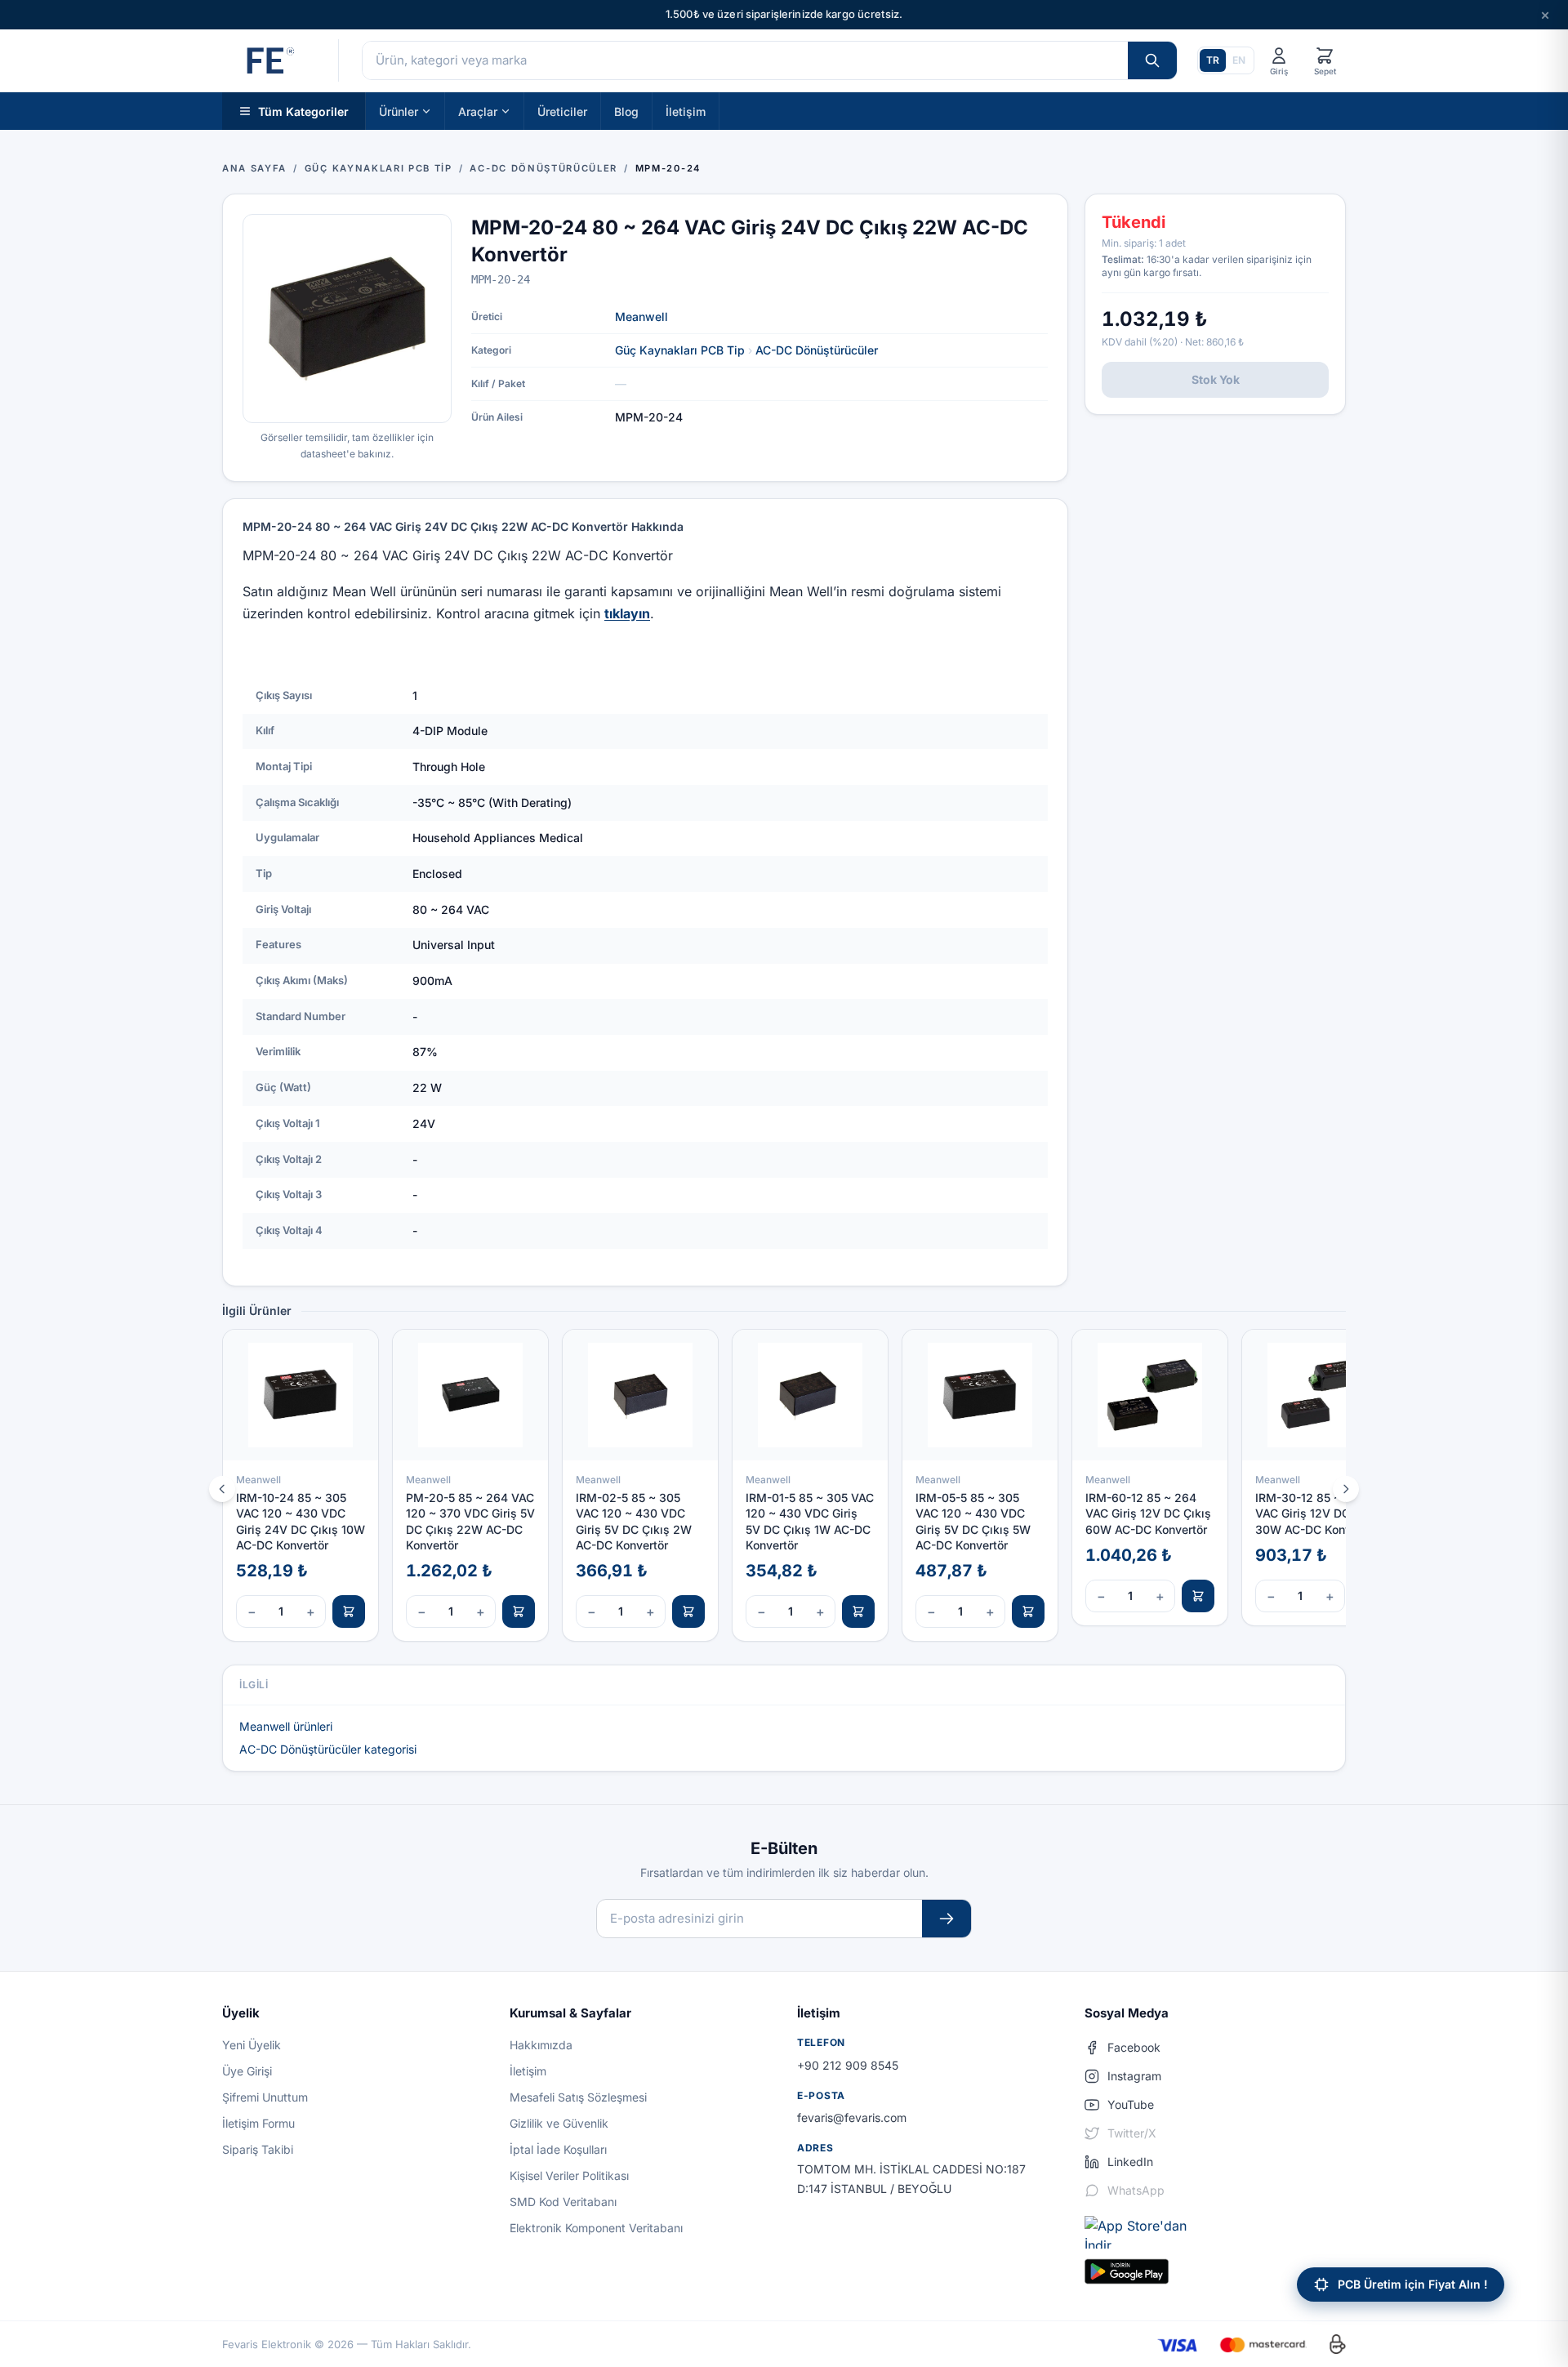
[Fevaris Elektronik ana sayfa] (269, 60)
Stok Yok (1216, 379)
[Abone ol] (947, 1919)
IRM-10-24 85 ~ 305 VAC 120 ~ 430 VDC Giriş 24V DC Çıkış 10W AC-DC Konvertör (301, 1521)
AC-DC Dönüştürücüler (817, 350)
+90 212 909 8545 (848, 2065)
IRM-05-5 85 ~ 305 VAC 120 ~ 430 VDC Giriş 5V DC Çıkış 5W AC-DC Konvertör (973, 1521)
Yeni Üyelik (252, 2045)
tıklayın (627, 613)
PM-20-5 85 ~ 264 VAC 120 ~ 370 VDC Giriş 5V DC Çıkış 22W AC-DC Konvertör (470, 1521)
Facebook (1134, 2047)
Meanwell (641, 316)
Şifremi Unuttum (265, 2097)
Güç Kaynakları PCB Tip (680, 350)
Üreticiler (562, 111)
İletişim (686, 111)
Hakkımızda (541, 2045)
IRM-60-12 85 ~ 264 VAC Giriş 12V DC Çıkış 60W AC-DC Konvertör (1148, 1513)
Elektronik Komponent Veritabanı (596, 2228)
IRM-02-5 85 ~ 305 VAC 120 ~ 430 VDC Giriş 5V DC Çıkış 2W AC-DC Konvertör (634, 1521)
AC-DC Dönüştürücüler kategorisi (328, 1749)
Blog (626, 111)
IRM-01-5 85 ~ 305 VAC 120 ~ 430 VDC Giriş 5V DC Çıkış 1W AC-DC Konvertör (810, 1521)
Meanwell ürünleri (286, 1726)
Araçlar (478, 111)
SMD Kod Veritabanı (563, 2202)
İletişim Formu (258, 2123)
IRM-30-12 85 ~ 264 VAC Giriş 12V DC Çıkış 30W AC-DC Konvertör (1318, 1513)
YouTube (1131, 2104)
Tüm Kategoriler (303, 111)
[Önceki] (222, 1489)
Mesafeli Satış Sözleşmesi (578, 2097)
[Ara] (1152, 60)
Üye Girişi (247, 2071)
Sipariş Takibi (258, 2149)
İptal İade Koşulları (558, 2149)
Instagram (1134, 2076)
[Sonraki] (1346, 1489)
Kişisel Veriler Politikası (569, 2175)
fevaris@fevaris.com (852, 2117)
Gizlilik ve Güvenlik (559, 2123)
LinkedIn (1130, 2162)
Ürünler (399, 111)
